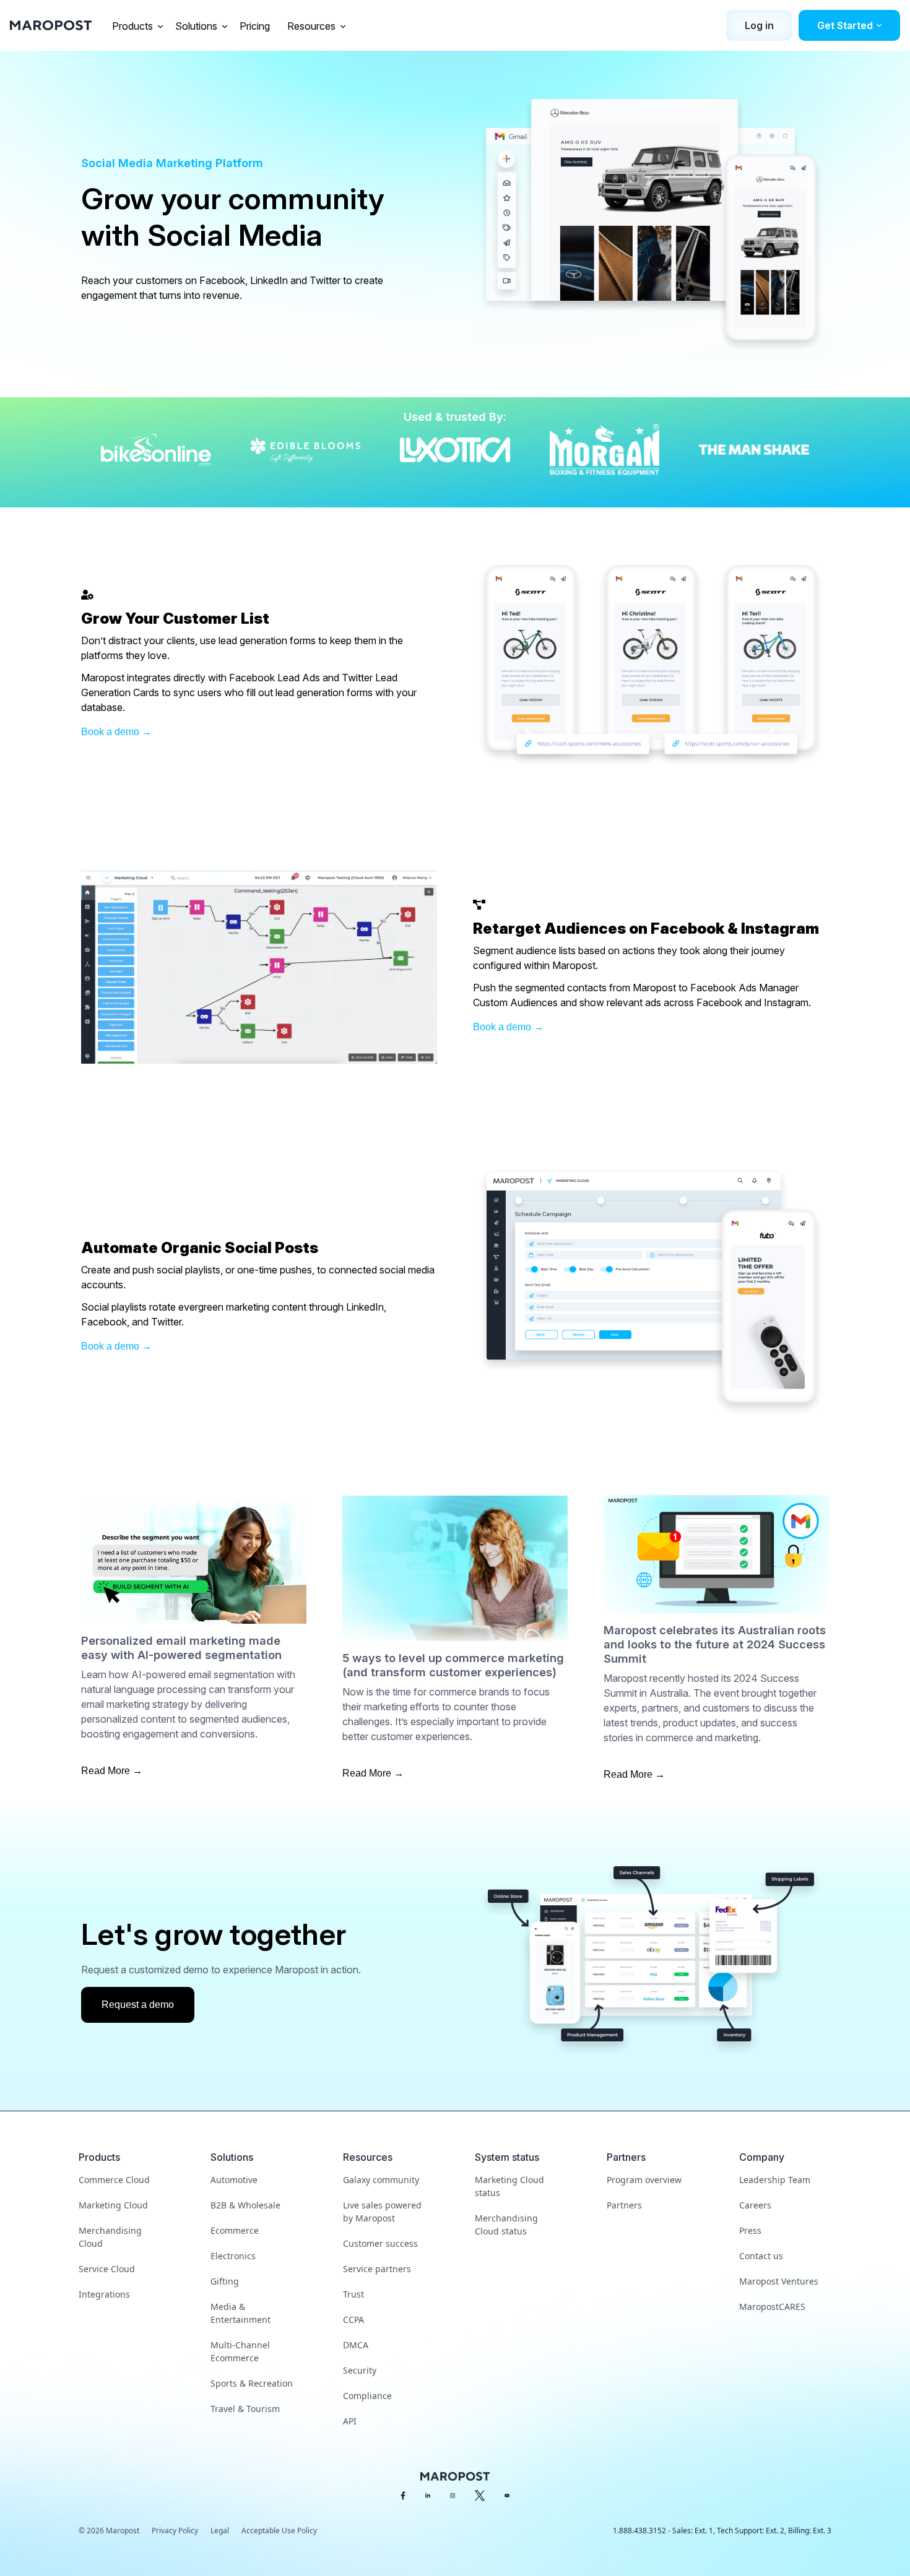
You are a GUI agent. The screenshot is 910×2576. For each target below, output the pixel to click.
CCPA (353, 2320)
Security (360, 2370)
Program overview (644, 2180)
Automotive (234, 2180)
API (350, 2421)
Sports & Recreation (252, 2383)
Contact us (761, 2256)
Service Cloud (107, 2269)
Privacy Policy (175, 2531)
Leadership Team (775, 2180)
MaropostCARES (772, 2307)
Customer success (380, 2243)
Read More (106, 1771)
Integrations (104, 2294)
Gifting (225, 2281)
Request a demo (138, 2005)
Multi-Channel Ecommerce (240, 2351)
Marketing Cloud (113, 2205)
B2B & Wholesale (245, 2205)
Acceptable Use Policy (279, 2531)
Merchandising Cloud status (506, 2225)
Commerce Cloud (114, 2180)
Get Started (845, 25)
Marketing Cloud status (509, 2186)
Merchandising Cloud (110, 2237)
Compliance (367, 2396)
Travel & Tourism (245, 2409)
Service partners (377, 2269)
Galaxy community (381, 2180)
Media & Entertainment (240, 2313)
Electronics (233, 2256)
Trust (353, 2294)
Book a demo (110, 732)
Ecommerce (235, 2230)
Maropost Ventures (779, 2281)
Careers (755, 2205)
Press (750, 2230)
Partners (624, 2205)
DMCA (356, 2345)
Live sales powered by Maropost (382, 2212)
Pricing (256, 26)
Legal (220, 2531)
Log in (759, 25)
